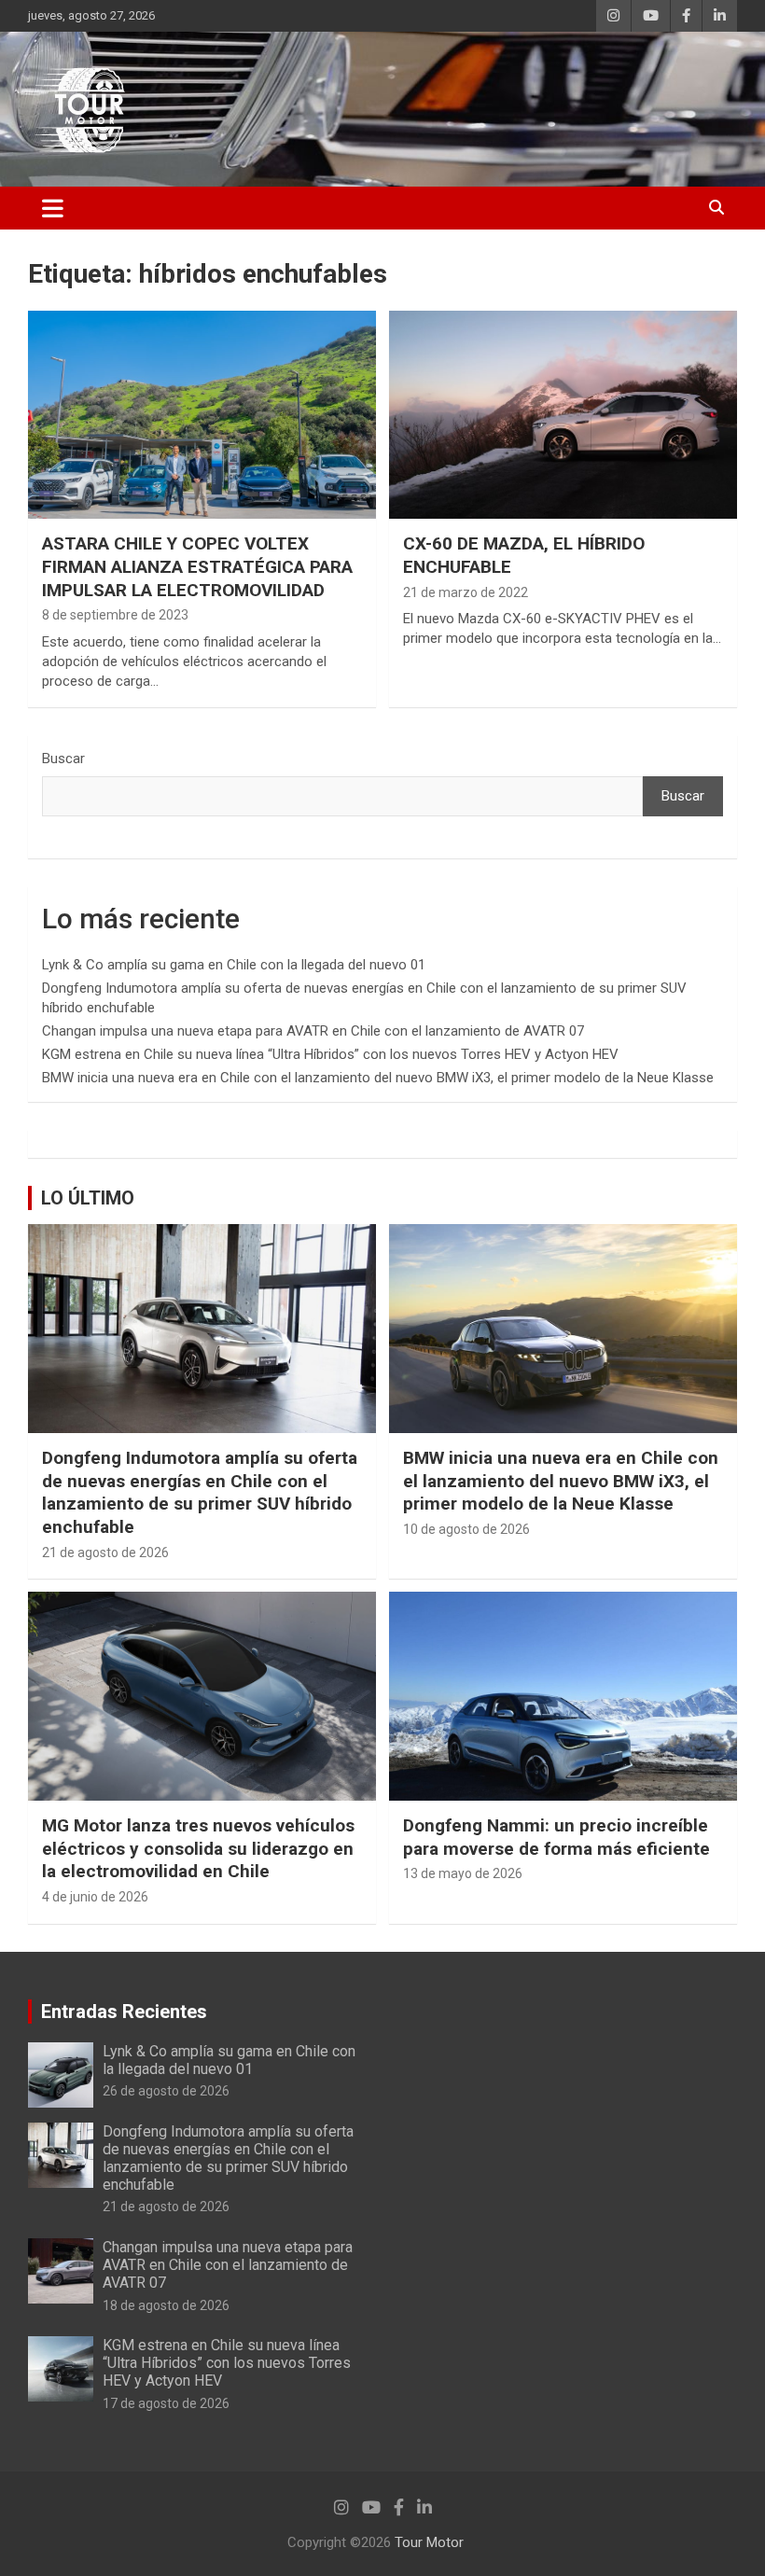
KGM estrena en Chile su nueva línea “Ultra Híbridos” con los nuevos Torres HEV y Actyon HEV (330, 1054)
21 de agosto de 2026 (105, 1553)
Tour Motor (429, 2542)
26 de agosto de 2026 (166, 2091)
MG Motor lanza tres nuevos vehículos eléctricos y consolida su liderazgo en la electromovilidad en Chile (198, 1848)
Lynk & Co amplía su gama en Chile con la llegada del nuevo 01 (234, 965)
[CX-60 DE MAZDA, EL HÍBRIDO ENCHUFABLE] (563, 415)
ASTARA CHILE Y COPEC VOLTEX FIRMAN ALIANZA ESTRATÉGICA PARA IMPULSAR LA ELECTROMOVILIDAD (197, 566)
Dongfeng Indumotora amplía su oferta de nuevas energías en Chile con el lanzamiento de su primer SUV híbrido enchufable (200, 1492)
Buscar (63, 759)
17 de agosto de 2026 (166, 2403)
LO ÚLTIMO (88, 1198)
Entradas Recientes (124, 2012)
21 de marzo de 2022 (466, 592)
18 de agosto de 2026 (166, 2305)
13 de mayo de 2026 (463, 1873)
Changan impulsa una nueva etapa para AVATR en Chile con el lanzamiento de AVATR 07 (313, 1031)
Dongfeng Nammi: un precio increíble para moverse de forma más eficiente (556, 1837)
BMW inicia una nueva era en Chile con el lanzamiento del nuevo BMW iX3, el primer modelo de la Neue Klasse (378, 1078)
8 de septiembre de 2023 (115, 615)
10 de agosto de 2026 (466, 1529)
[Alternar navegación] (53, 208)
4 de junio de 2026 (95, 1897)
